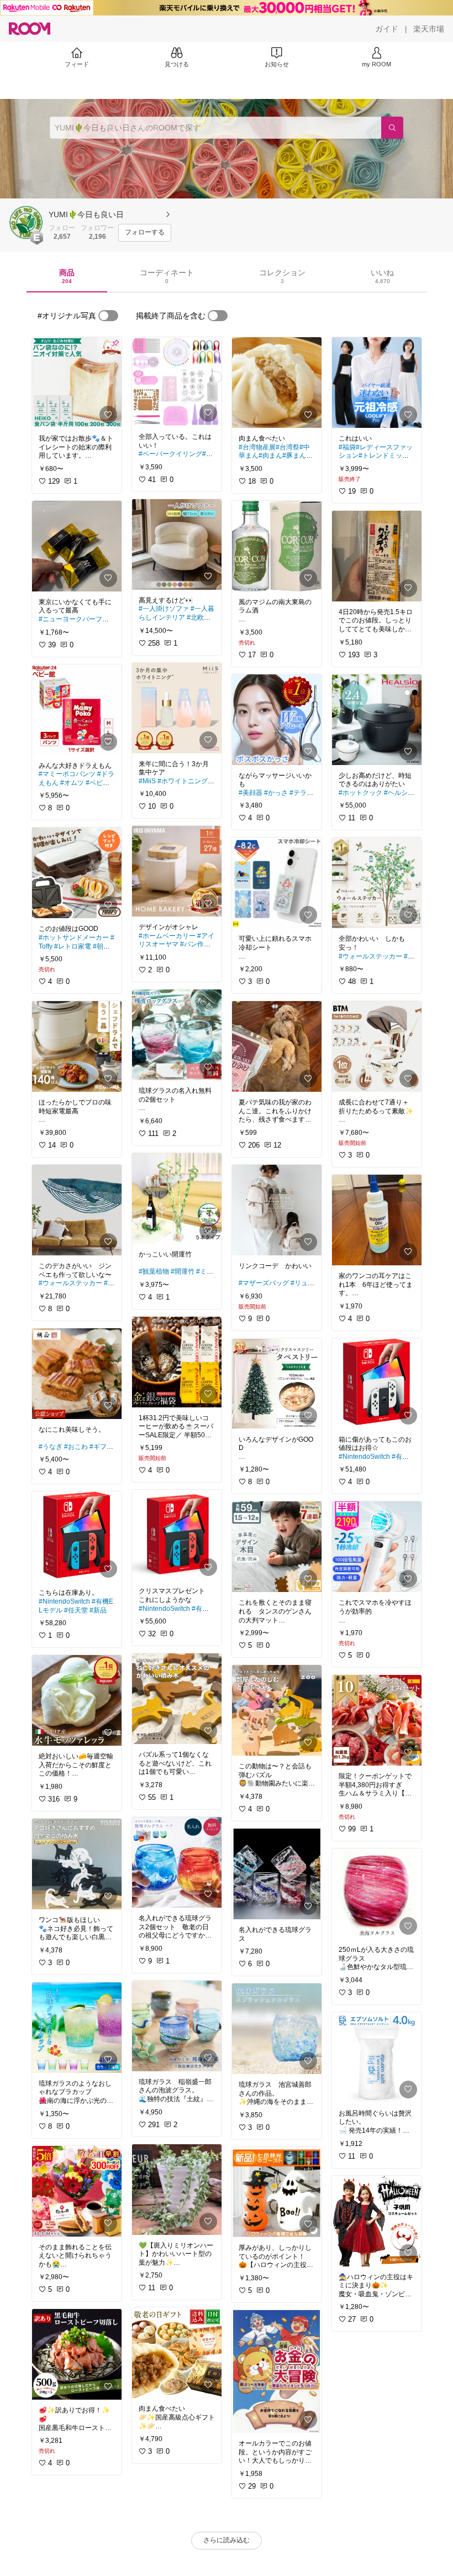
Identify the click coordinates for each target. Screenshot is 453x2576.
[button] (27, 223)
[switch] (108, 316)
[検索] (392, 128)
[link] (77, 383)
